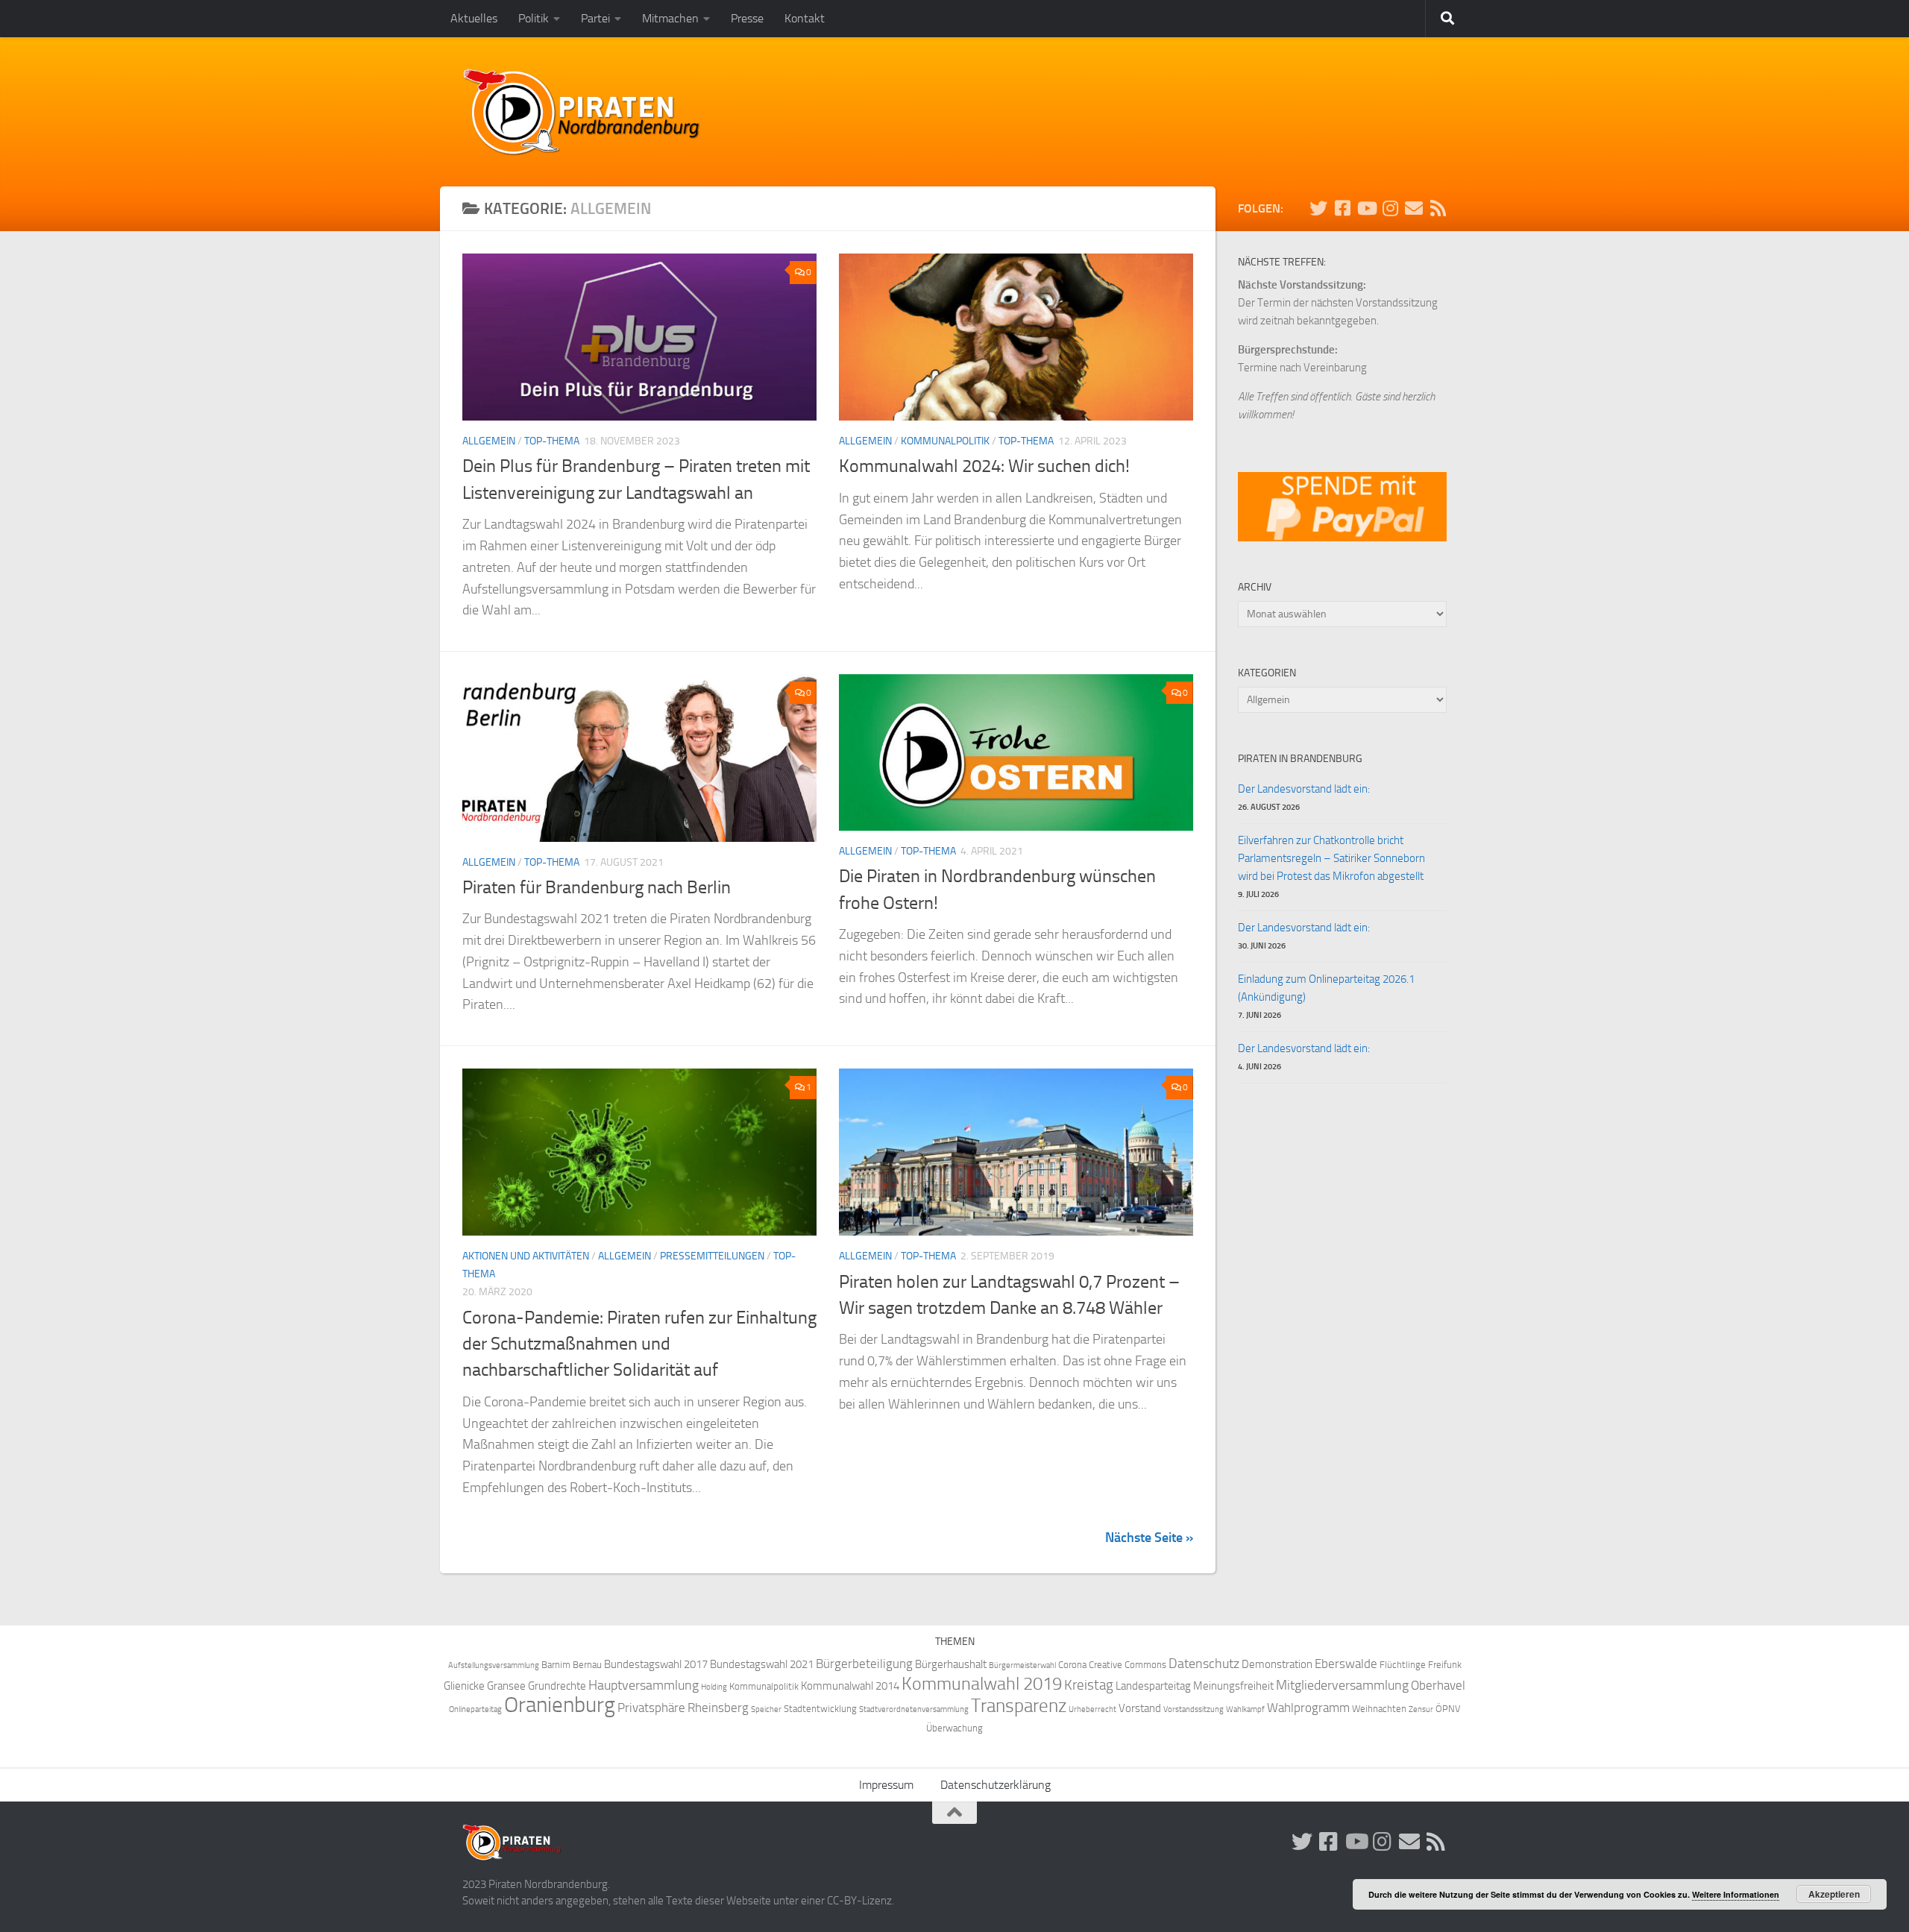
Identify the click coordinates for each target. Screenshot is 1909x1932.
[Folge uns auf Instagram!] (1390, 208)
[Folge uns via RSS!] (1438, 208)
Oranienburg (560, 1705)
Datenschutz (1204, 1664)
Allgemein (489, 441)
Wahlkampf (1245, 1709)
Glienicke (464, 1686)
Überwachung (954, 1728)
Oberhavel (1438, 1686)
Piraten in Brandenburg (1300, 759)
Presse (747, 18)
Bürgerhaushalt (951, 1664)
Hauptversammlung (644, 1686)
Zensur (1421, 1709)
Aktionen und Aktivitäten (526, 1256)
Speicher (766, 1709)
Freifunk (1445, 1665)
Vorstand (1140, 1708)
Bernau (587, 1665)
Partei (595, 18)
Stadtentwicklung (820, 1709)
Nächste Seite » (1149, 1538)
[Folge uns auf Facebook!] (1342, 208)
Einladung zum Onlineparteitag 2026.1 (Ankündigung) (1326, 988)
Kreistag (1089, 1685)
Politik (534, 18)
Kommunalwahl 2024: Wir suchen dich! (984, 466)
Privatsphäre (651, 1708)
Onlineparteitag (475, 1709)
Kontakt (805, 18)
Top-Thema (552, 441)
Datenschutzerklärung (996, 1785)
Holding (714, 1687)
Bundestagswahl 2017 (656, 1664)
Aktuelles (474, 18)
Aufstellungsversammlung (494, 1665)
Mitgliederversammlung (1342, 1686)
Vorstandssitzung (1193, 1709)
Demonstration (1277, 1664)
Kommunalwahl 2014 (850, 1686)
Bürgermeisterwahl (1022, 1665)
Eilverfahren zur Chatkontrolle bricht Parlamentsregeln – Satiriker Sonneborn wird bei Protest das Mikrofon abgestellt (1331, 858)
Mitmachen (670, 18)
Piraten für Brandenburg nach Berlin (597, 887)
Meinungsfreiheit (1233, 1686)
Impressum (886, 1785)
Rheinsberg (718, 1708)
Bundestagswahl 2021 (762, 1664)
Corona (1072, 1665)
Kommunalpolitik (945, 441)
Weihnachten (1379, 1709)
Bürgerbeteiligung (864, 1664)
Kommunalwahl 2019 (982, 1684)
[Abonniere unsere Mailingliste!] (1414, 208)
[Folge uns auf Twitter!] (1318, 208)
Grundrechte (557, 1686)
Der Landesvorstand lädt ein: (1304, 789)
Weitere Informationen (1736, 1894)
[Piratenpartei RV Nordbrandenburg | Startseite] (582, 112)
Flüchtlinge (1403, 1665)
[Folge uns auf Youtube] (1366, 208)
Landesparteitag (1153, 1686)
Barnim (556, 1665)
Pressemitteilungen (712, 1256)
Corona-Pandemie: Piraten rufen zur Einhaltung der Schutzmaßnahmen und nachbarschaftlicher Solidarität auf (639, 1344)
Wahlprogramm (1308, 1708)
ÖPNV (1448, 1709)
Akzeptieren (1834, 1894)
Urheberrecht (1092, 1709)
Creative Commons (1128, 1665)
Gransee (506, 1686)
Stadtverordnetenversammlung (914, 1709)
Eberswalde (1346, 1664)
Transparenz (1019, 1706)
